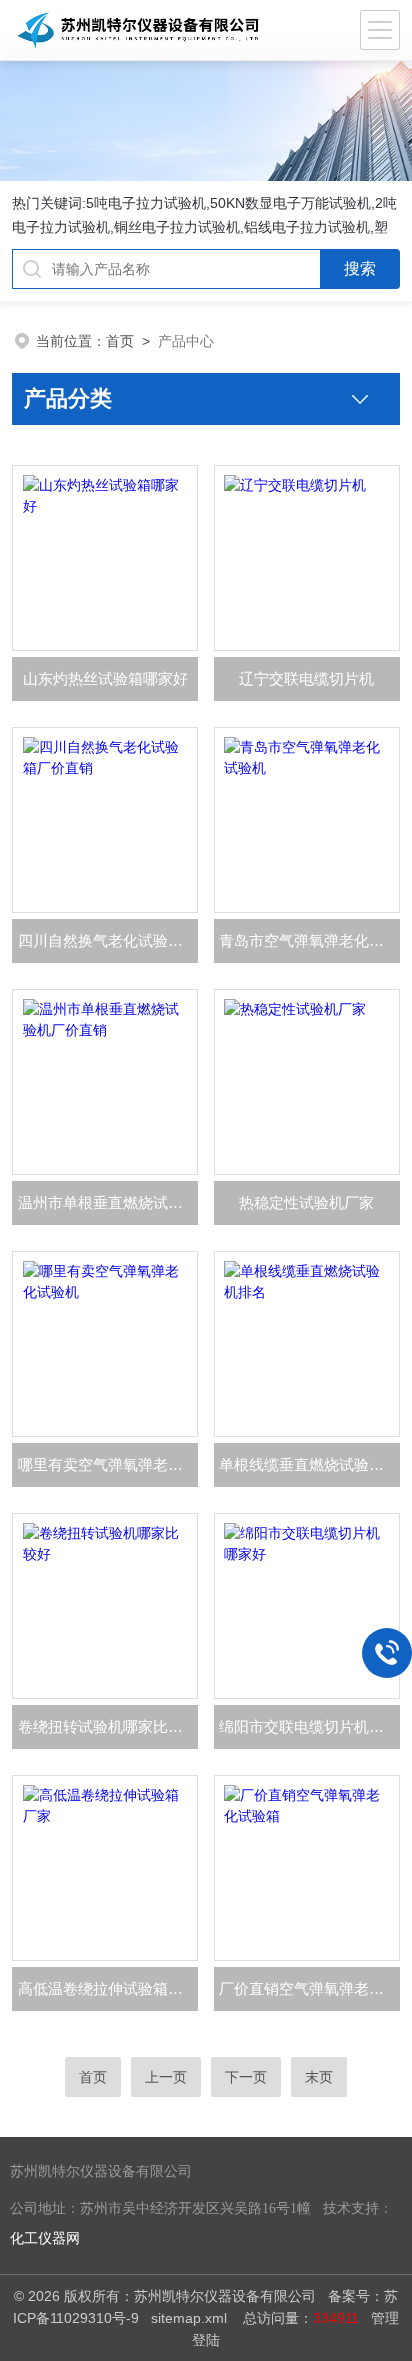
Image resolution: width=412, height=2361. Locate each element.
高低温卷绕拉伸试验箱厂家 (108, 1988)
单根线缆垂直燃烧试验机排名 (309, 1464)
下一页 (246, 2077)
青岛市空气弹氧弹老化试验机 (309, 940)
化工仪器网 (45, 2238)
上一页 (166, 2077)
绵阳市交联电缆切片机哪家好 (309, 1726)
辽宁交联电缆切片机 (306, 678)
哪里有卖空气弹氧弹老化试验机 (108, 1464)
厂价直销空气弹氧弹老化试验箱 (309, 1988)
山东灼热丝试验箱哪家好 (105, 678)
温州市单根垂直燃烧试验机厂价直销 (108, 1202)
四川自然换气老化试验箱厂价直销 (108, 940)
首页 (120, 341)
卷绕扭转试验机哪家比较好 (108, 1726)
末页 (319, 2077)
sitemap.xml (189, 2318)
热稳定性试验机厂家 (306, 1202)
